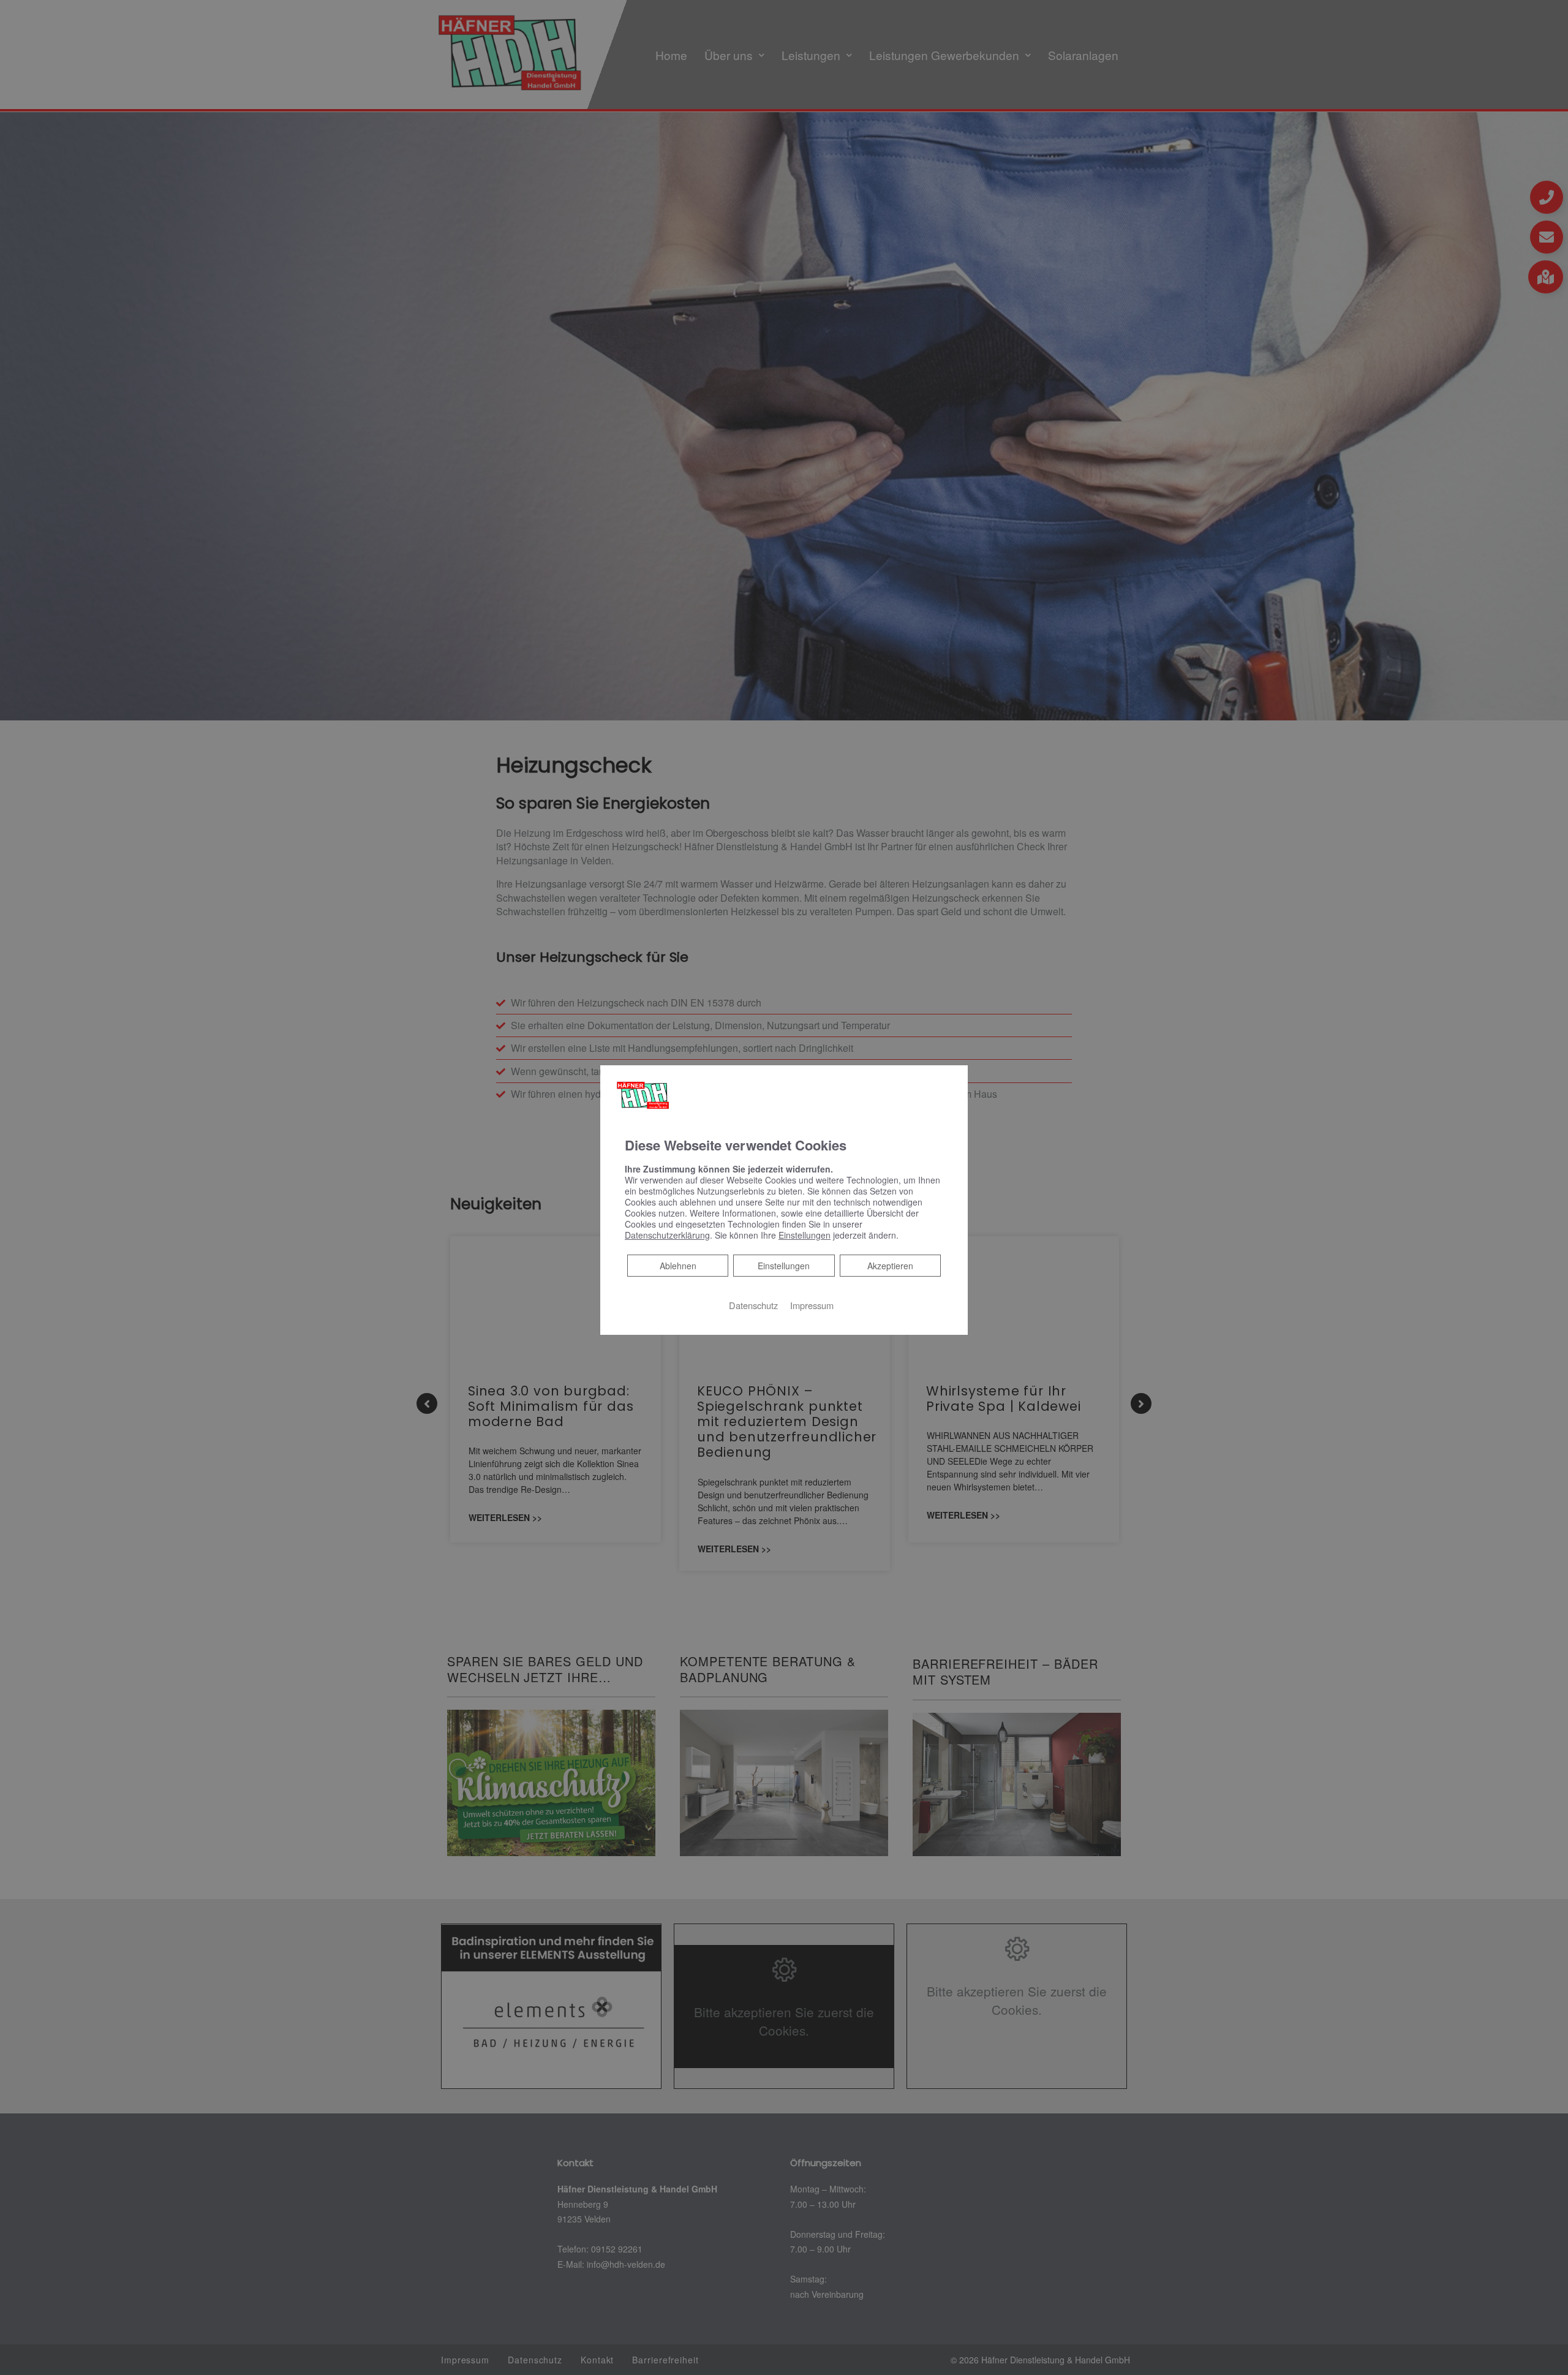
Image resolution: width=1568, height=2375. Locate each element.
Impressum (812, 1305)
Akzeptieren (890, 1266)
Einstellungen (784, 1266)
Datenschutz (753, 1305)
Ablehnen (678, 1265)
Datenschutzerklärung (667, 1235)
